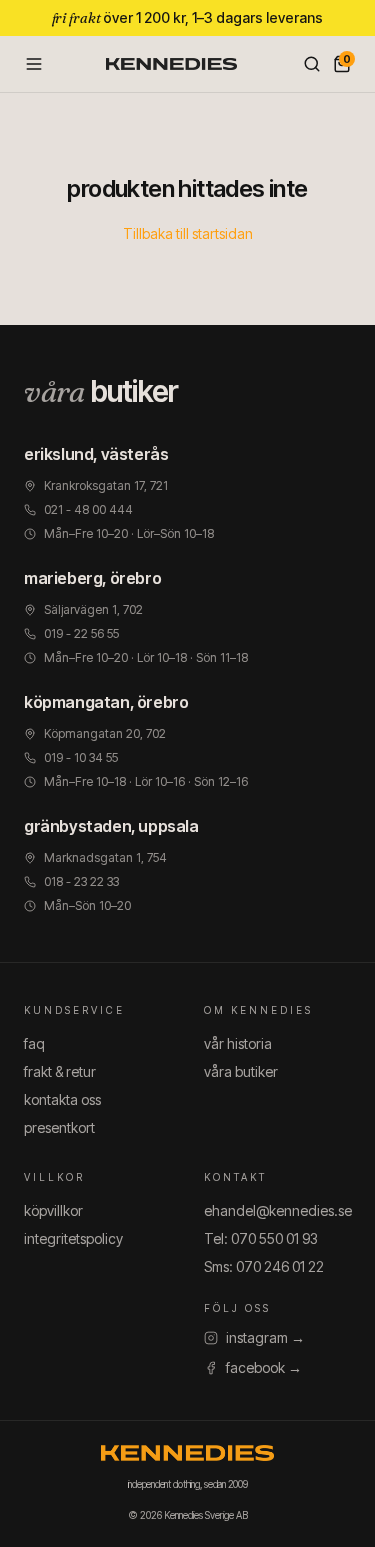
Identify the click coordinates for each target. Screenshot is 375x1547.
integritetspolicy (73, 1238)
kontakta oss (62, 1099)
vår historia (238, 1043)
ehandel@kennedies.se (278, 1210)
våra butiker (241, 1071)
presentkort (59, 1127)
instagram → (265, 1337)
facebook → (264, 1367)
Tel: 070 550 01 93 (261, 1238)
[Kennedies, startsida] (172, 64)
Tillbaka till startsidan (188, 233)
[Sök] (312, 64)
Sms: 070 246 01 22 (264, 1266)
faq (34, 1043)
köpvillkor (53, 1210)
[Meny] (34, 64)
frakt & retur (60, 1071)
